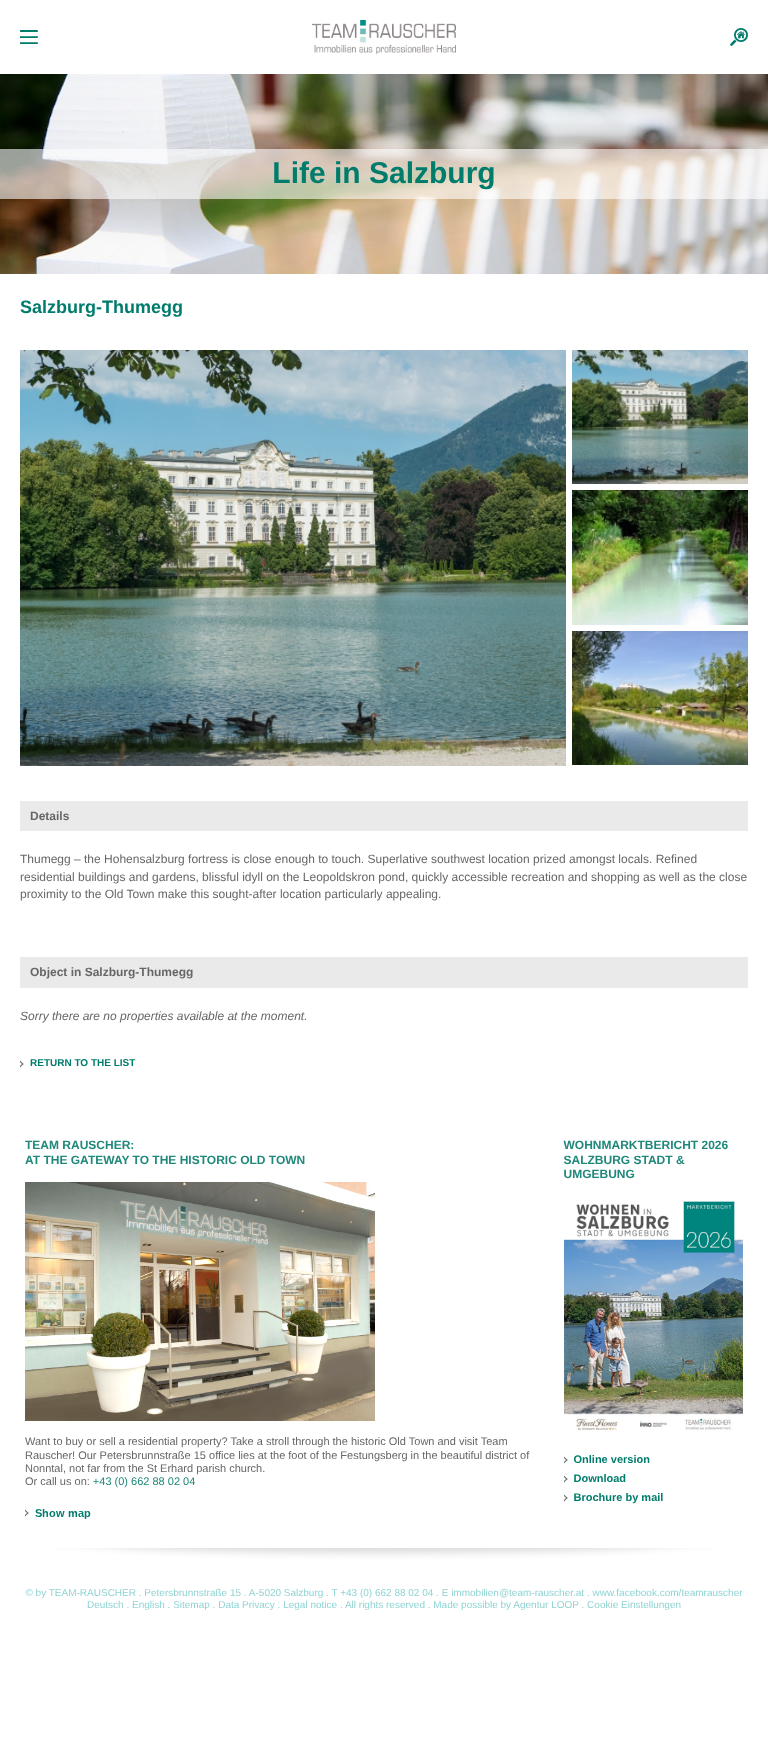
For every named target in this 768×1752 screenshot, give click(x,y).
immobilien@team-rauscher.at (517, 1593)
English (148, 1605)
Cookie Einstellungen (634, 1605)
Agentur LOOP (545, 1605)
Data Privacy (246, 1605)
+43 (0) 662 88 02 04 (144, 1482)
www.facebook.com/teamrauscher (667, 1593)
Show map (63, 1513)
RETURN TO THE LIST (82, 1063)
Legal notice (310, 1605)
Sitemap (191, 1605)
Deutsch (105, 1605)
